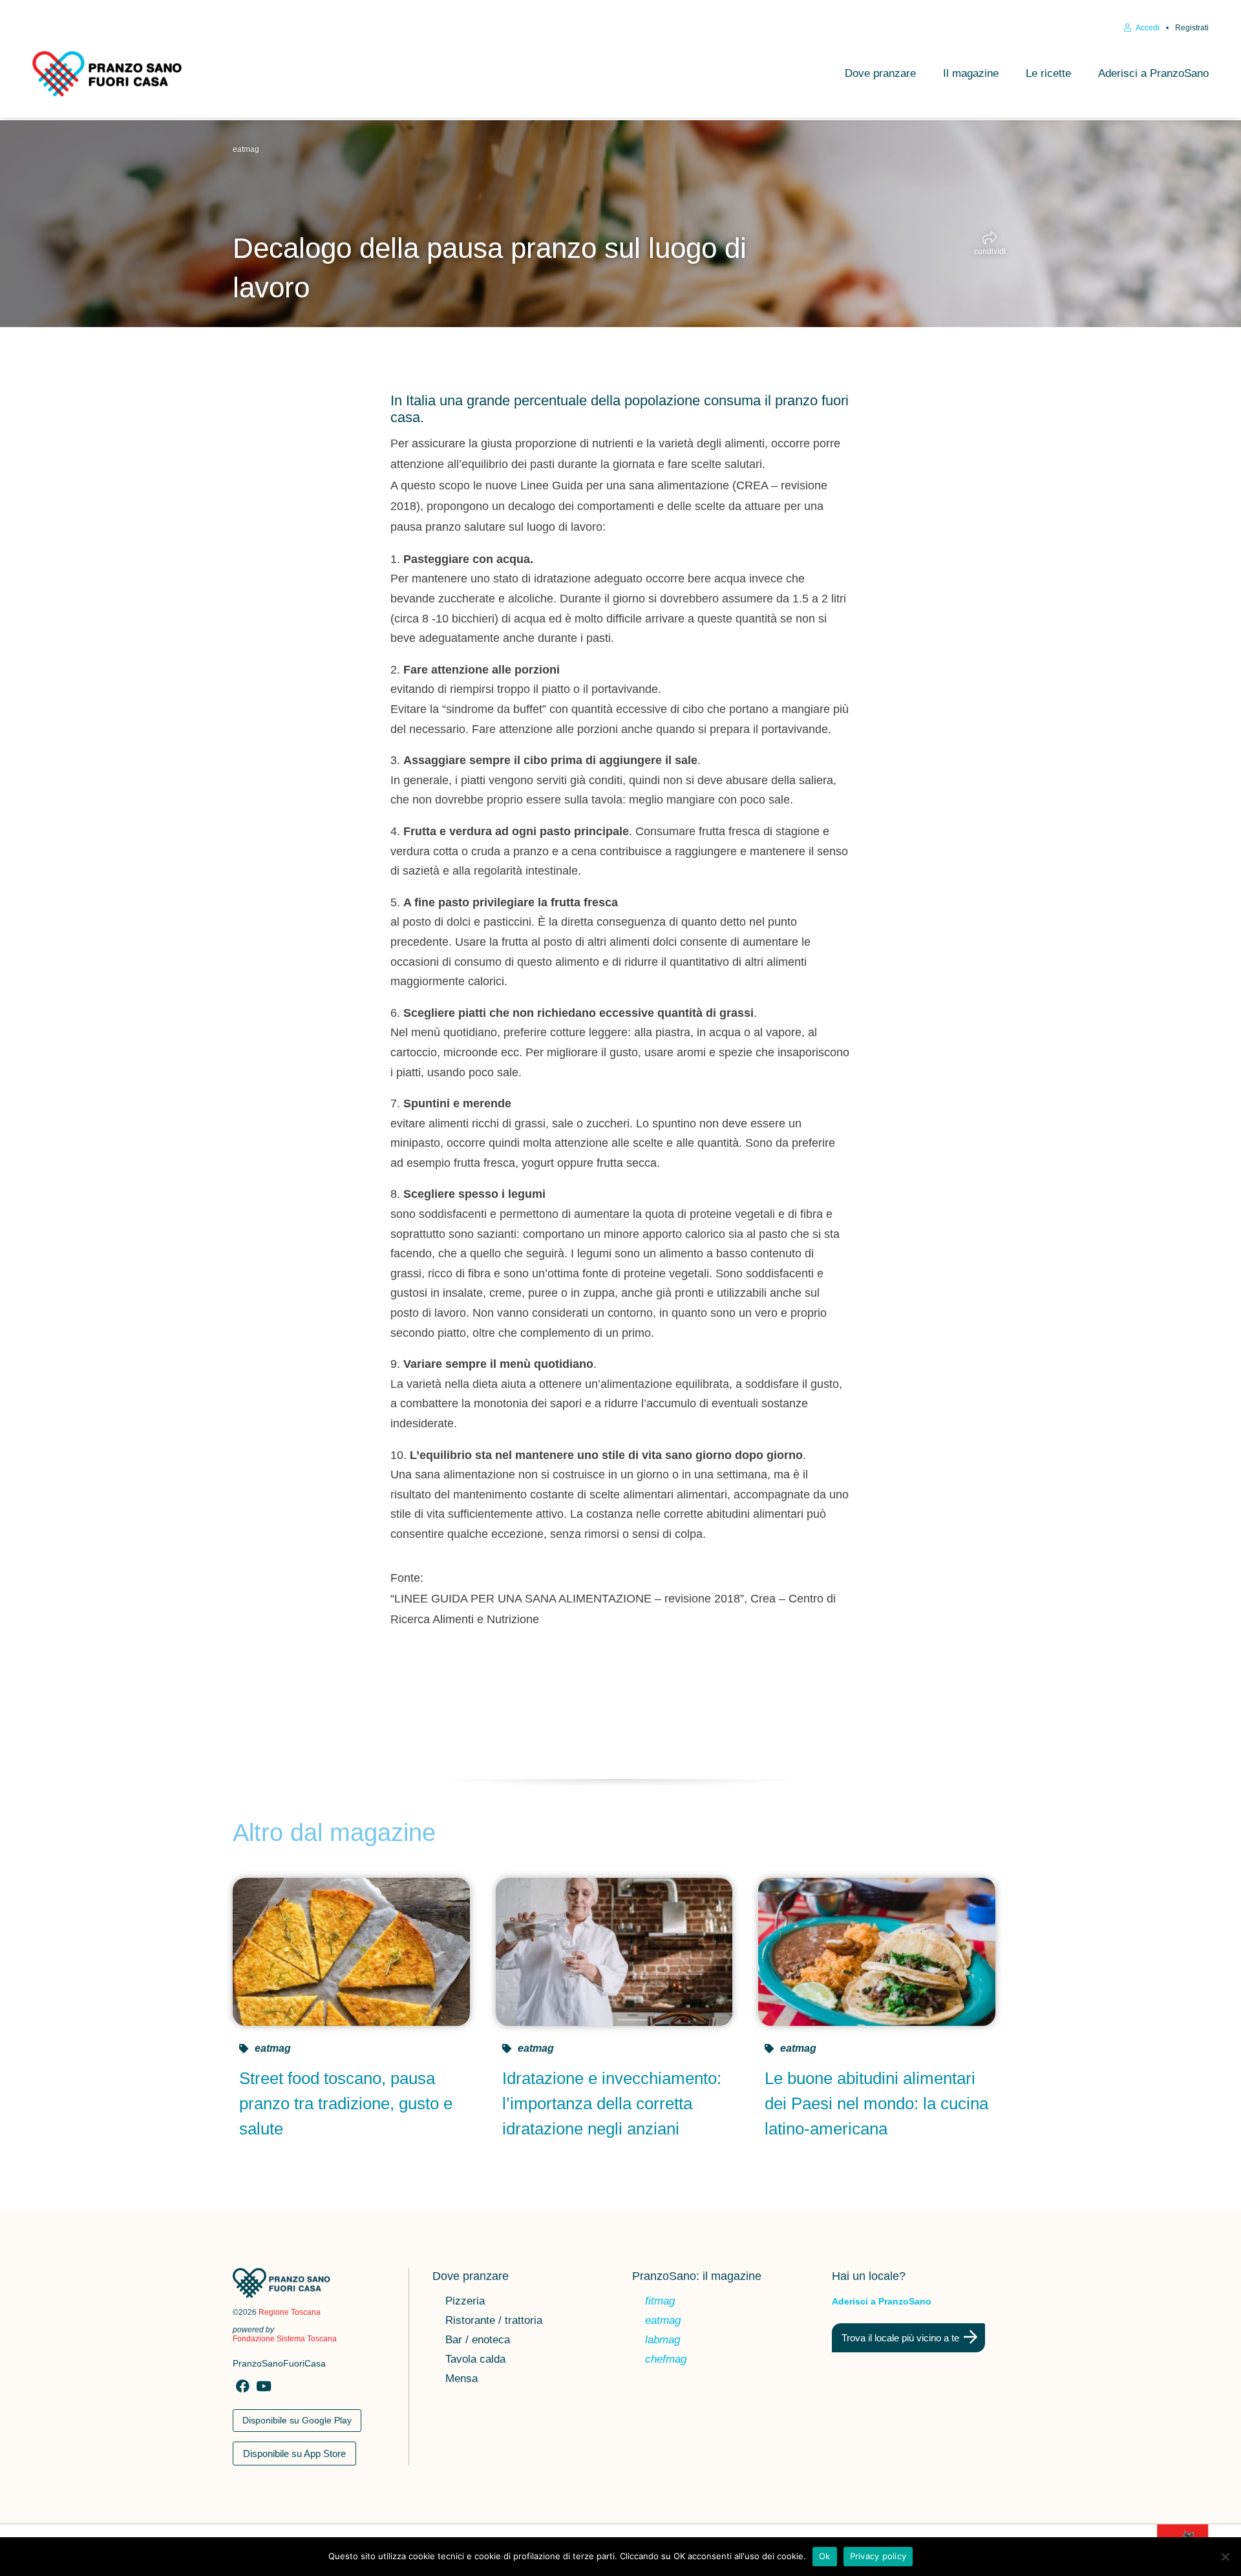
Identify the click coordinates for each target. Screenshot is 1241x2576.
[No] (1225, 2557)
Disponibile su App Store (294, 2454)
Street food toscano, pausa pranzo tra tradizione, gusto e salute (346, 2103)
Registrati (1192, 28)
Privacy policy (878, 2556)
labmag (663, 2341)
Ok (825, 2556)
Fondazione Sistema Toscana (285, 2339)
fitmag (660, 2302)
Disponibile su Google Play (297, 2420)
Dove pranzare (880, 73)
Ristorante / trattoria (494, 2321)
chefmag (666, 2360)
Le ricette (1048, 73)
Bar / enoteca (478, 2341)
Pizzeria (465, 2302)
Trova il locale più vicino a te (900, 2338)
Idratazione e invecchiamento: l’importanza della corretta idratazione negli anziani (612, 2103)
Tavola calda (475, 2360)
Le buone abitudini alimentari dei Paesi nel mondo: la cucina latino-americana (876, 2103)
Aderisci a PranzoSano (1153, 73)
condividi (990, 251)
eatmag (246, 149)
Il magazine (971, 73)
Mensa (461, 2379)
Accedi (1147, 28)
